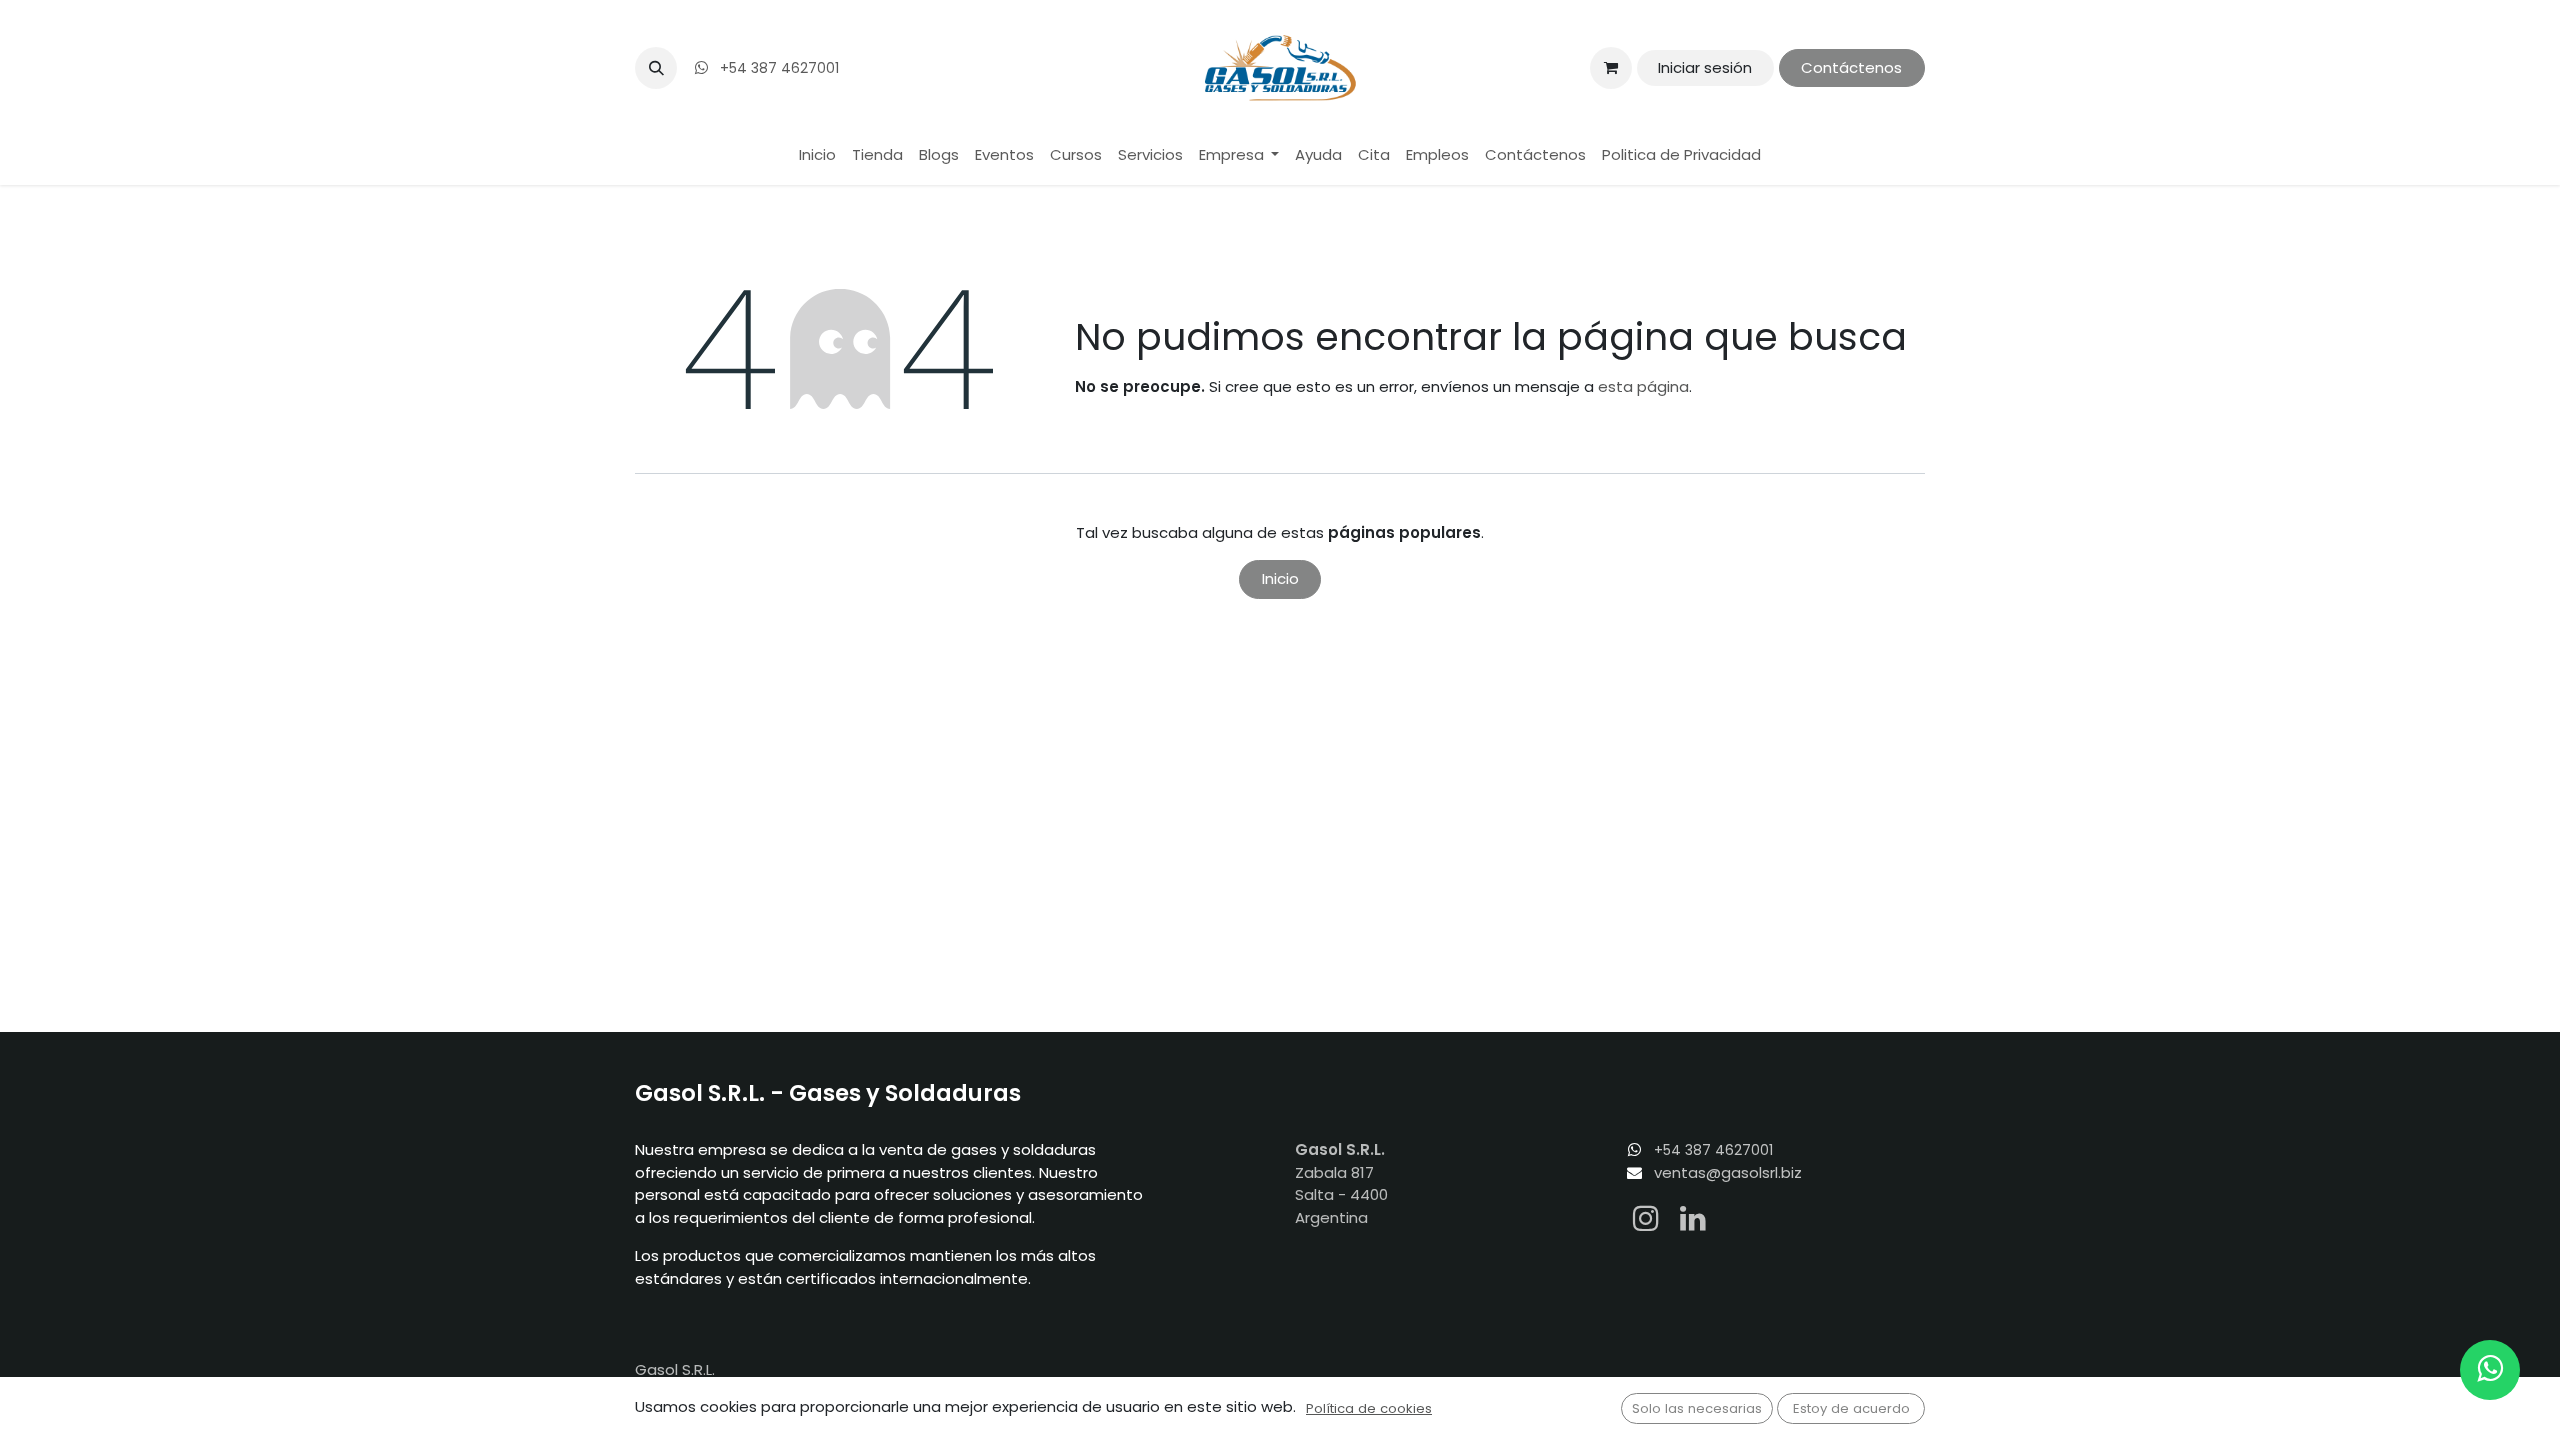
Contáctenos (1851, 67)
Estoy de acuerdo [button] (1851, 1408)
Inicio (1280, 578)
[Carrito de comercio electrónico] (1611, 68)
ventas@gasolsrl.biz (1728, 1172)
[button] (656, 68)
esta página (1643, 386)
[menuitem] (817, 155)
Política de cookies (1369, 1408)
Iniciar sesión (1705, 67)
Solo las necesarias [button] (1697, 1408)
